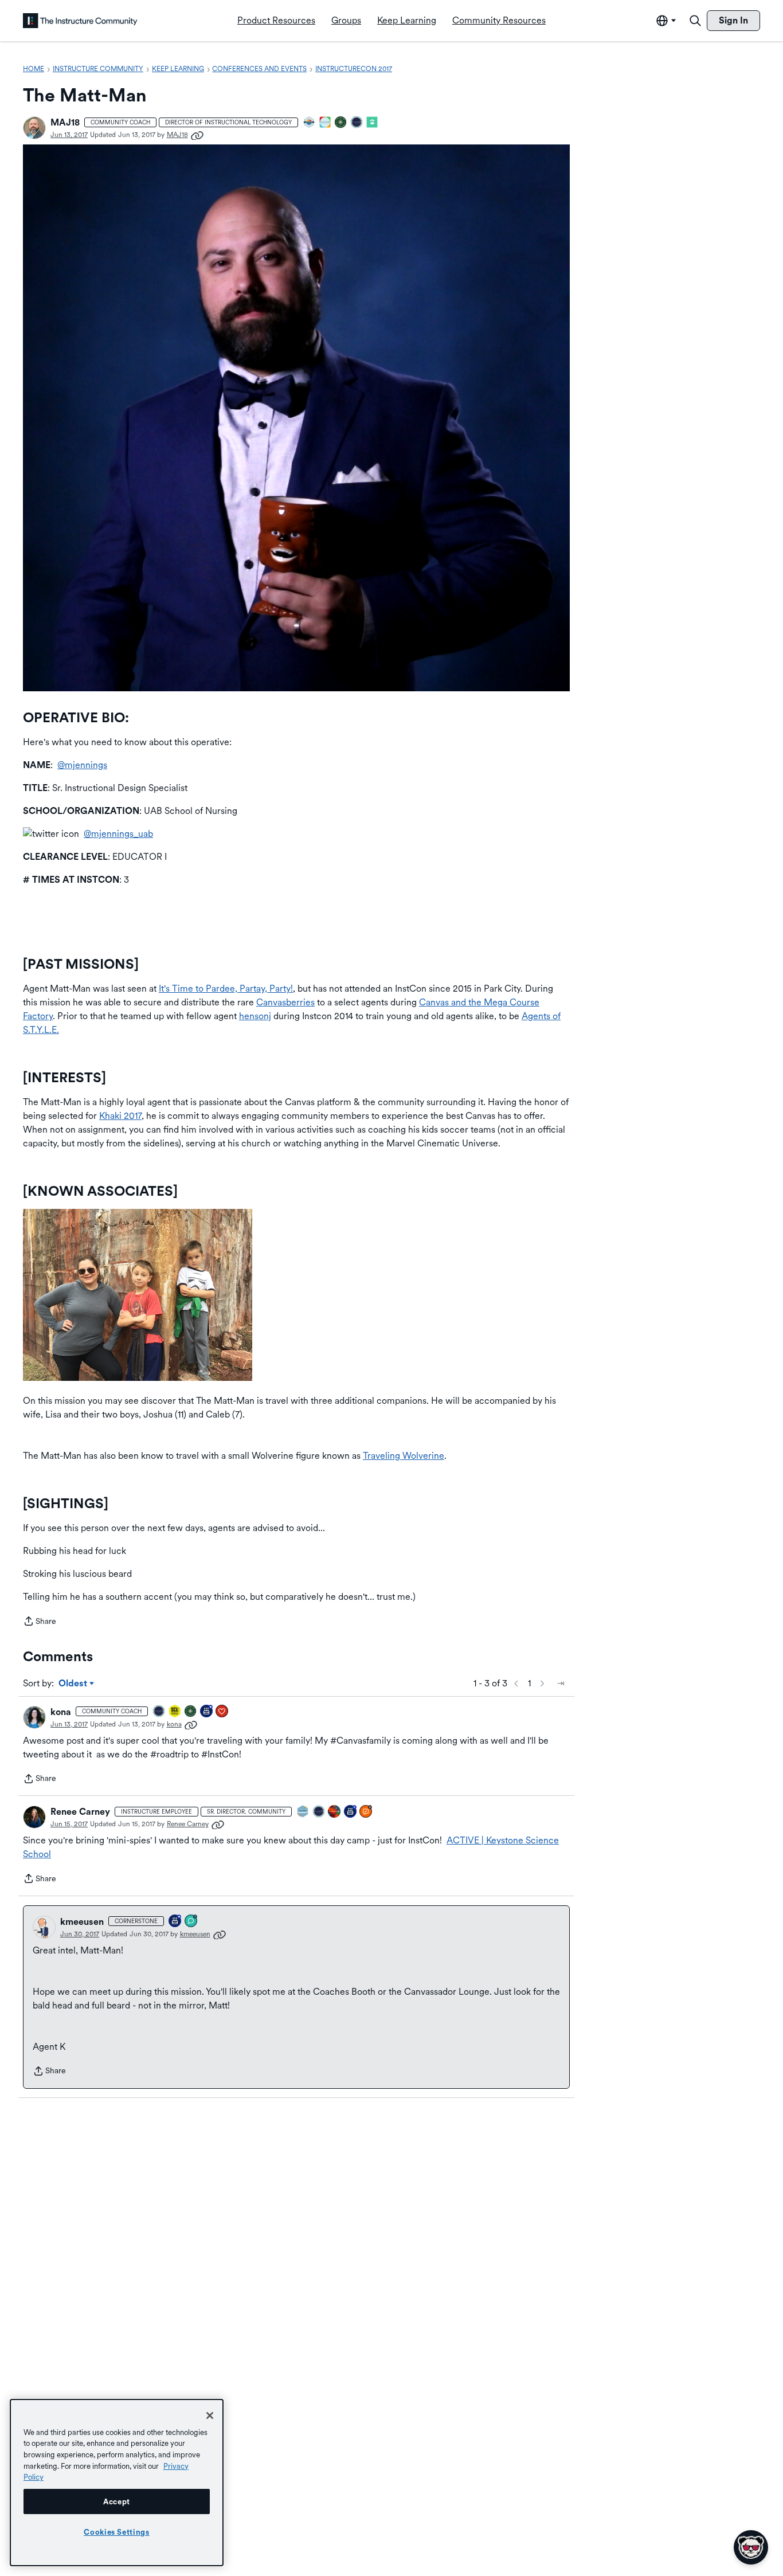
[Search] (695, 21)
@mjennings (82, 765)
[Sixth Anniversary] (351, 1812)
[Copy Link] (197, 135)
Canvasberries (285, 1002)
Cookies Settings (117, 2532)
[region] (117, 2483)
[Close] (210, 2416)
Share (40, 1622)
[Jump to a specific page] (561, 1684)
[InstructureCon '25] (335, 1812)
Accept (117, 2501)
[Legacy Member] (207, 1712)
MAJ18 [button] (65, 122)
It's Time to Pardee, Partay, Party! (226, 988)
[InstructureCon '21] (373, 123)
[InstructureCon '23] (303, 1812)
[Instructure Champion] (310, 123)
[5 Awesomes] (222, 1712)
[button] (34, 128)
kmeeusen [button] (82, 1922)
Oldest (74, 1684)
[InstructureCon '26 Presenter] (326, 123)
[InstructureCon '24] (341, 123)
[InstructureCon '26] (357, 123)
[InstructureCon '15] (175, 1712)
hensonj (255, 1016)
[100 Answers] (366, 1812)
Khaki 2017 (120, 1116)
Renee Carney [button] (80, 1812)
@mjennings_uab (118, 834)
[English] (80, 21)
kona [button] (61, 1712)
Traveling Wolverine (404, 1456)
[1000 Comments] (191, 1922)
